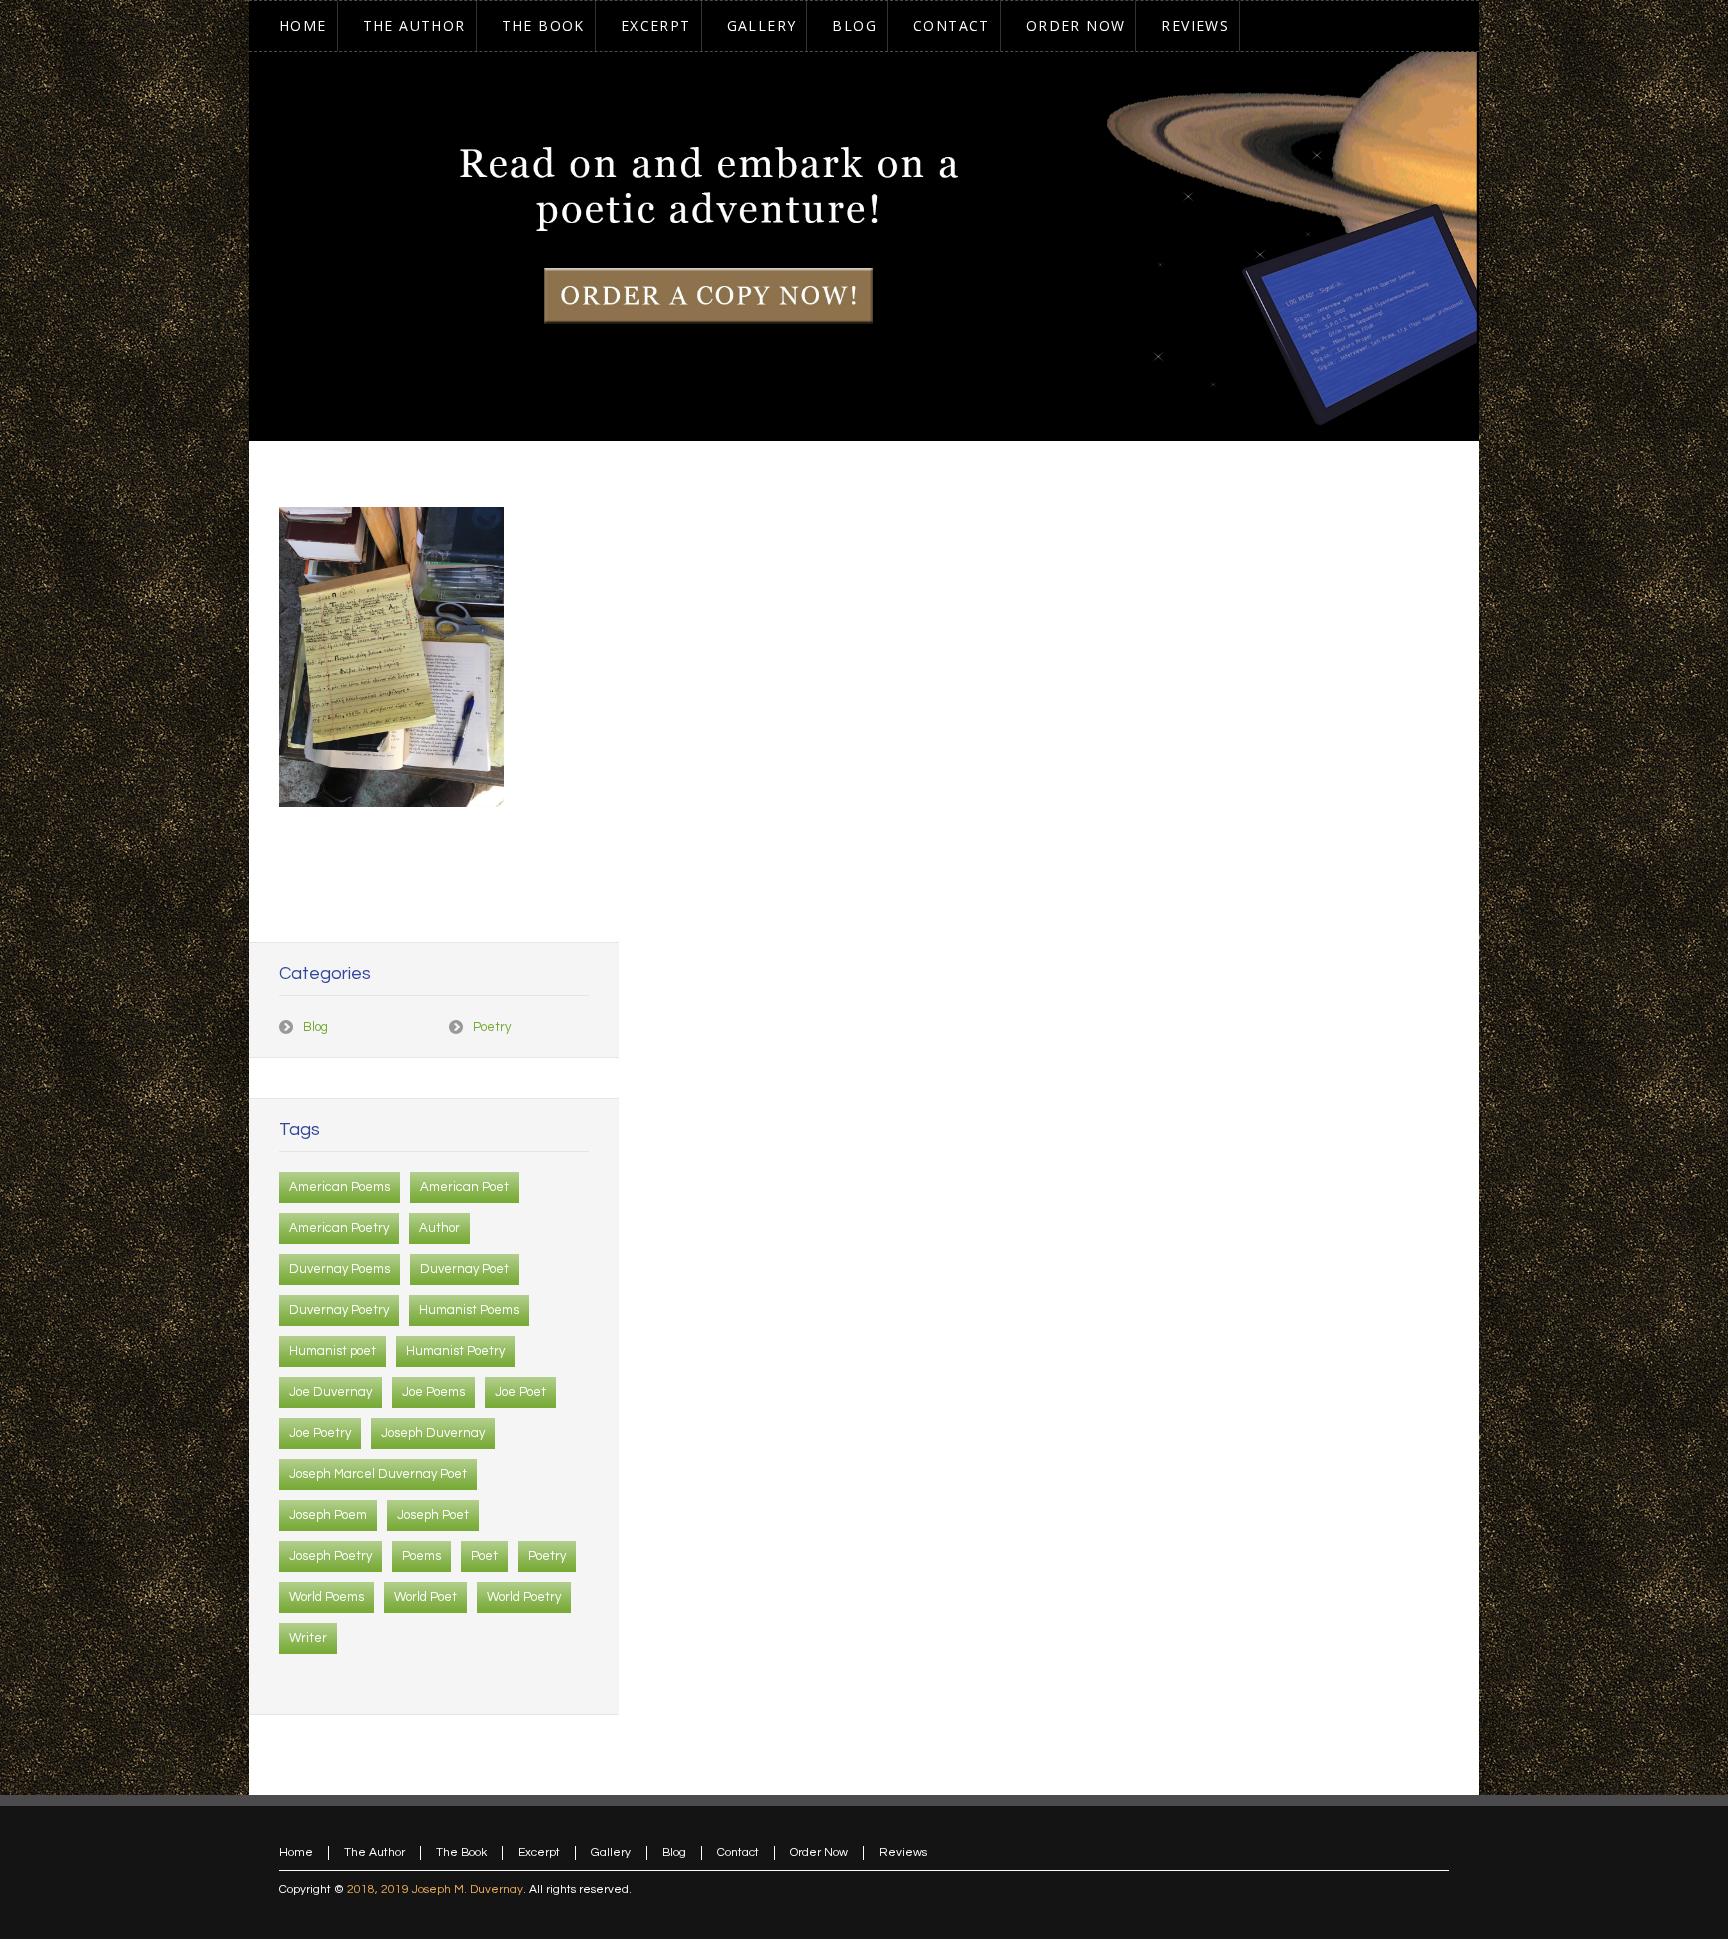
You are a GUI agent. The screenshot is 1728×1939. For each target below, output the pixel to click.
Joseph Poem (328, 1515)
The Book (461, 1852)
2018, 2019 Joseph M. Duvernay (435, 1889)
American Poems (339, 1187)
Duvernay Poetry (339, 1310)
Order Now (819, 1852)
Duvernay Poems (339, 1269)
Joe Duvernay (330, 1392)
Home (296, 1852)
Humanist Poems (469, 1310)
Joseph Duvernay (433, 1433)
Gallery (611, 1852)
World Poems (326, 1597)
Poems (421, 1556)
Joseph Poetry (330, 1556)
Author (439, 1228)
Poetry (492, 1027)
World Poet (425, 1597)
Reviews (903, 1852)
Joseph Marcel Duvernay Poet (378, 1474)
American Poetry (339, 1228)
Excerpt (539, 1852)
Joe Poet (520, 1392)
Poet (484, 1556)
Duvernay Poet (464, 1269)
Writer (308, 1638)
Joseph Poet (433, 1515)
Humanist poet (332, 1351)
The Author (374, 1852)
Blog (315, 1027)
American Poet (464, 1187)
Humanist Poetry (455, 1351)
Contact (738, 1852)
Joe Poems (433, 1392)
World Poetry (524, 1597)
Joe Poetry (320, 1433)
